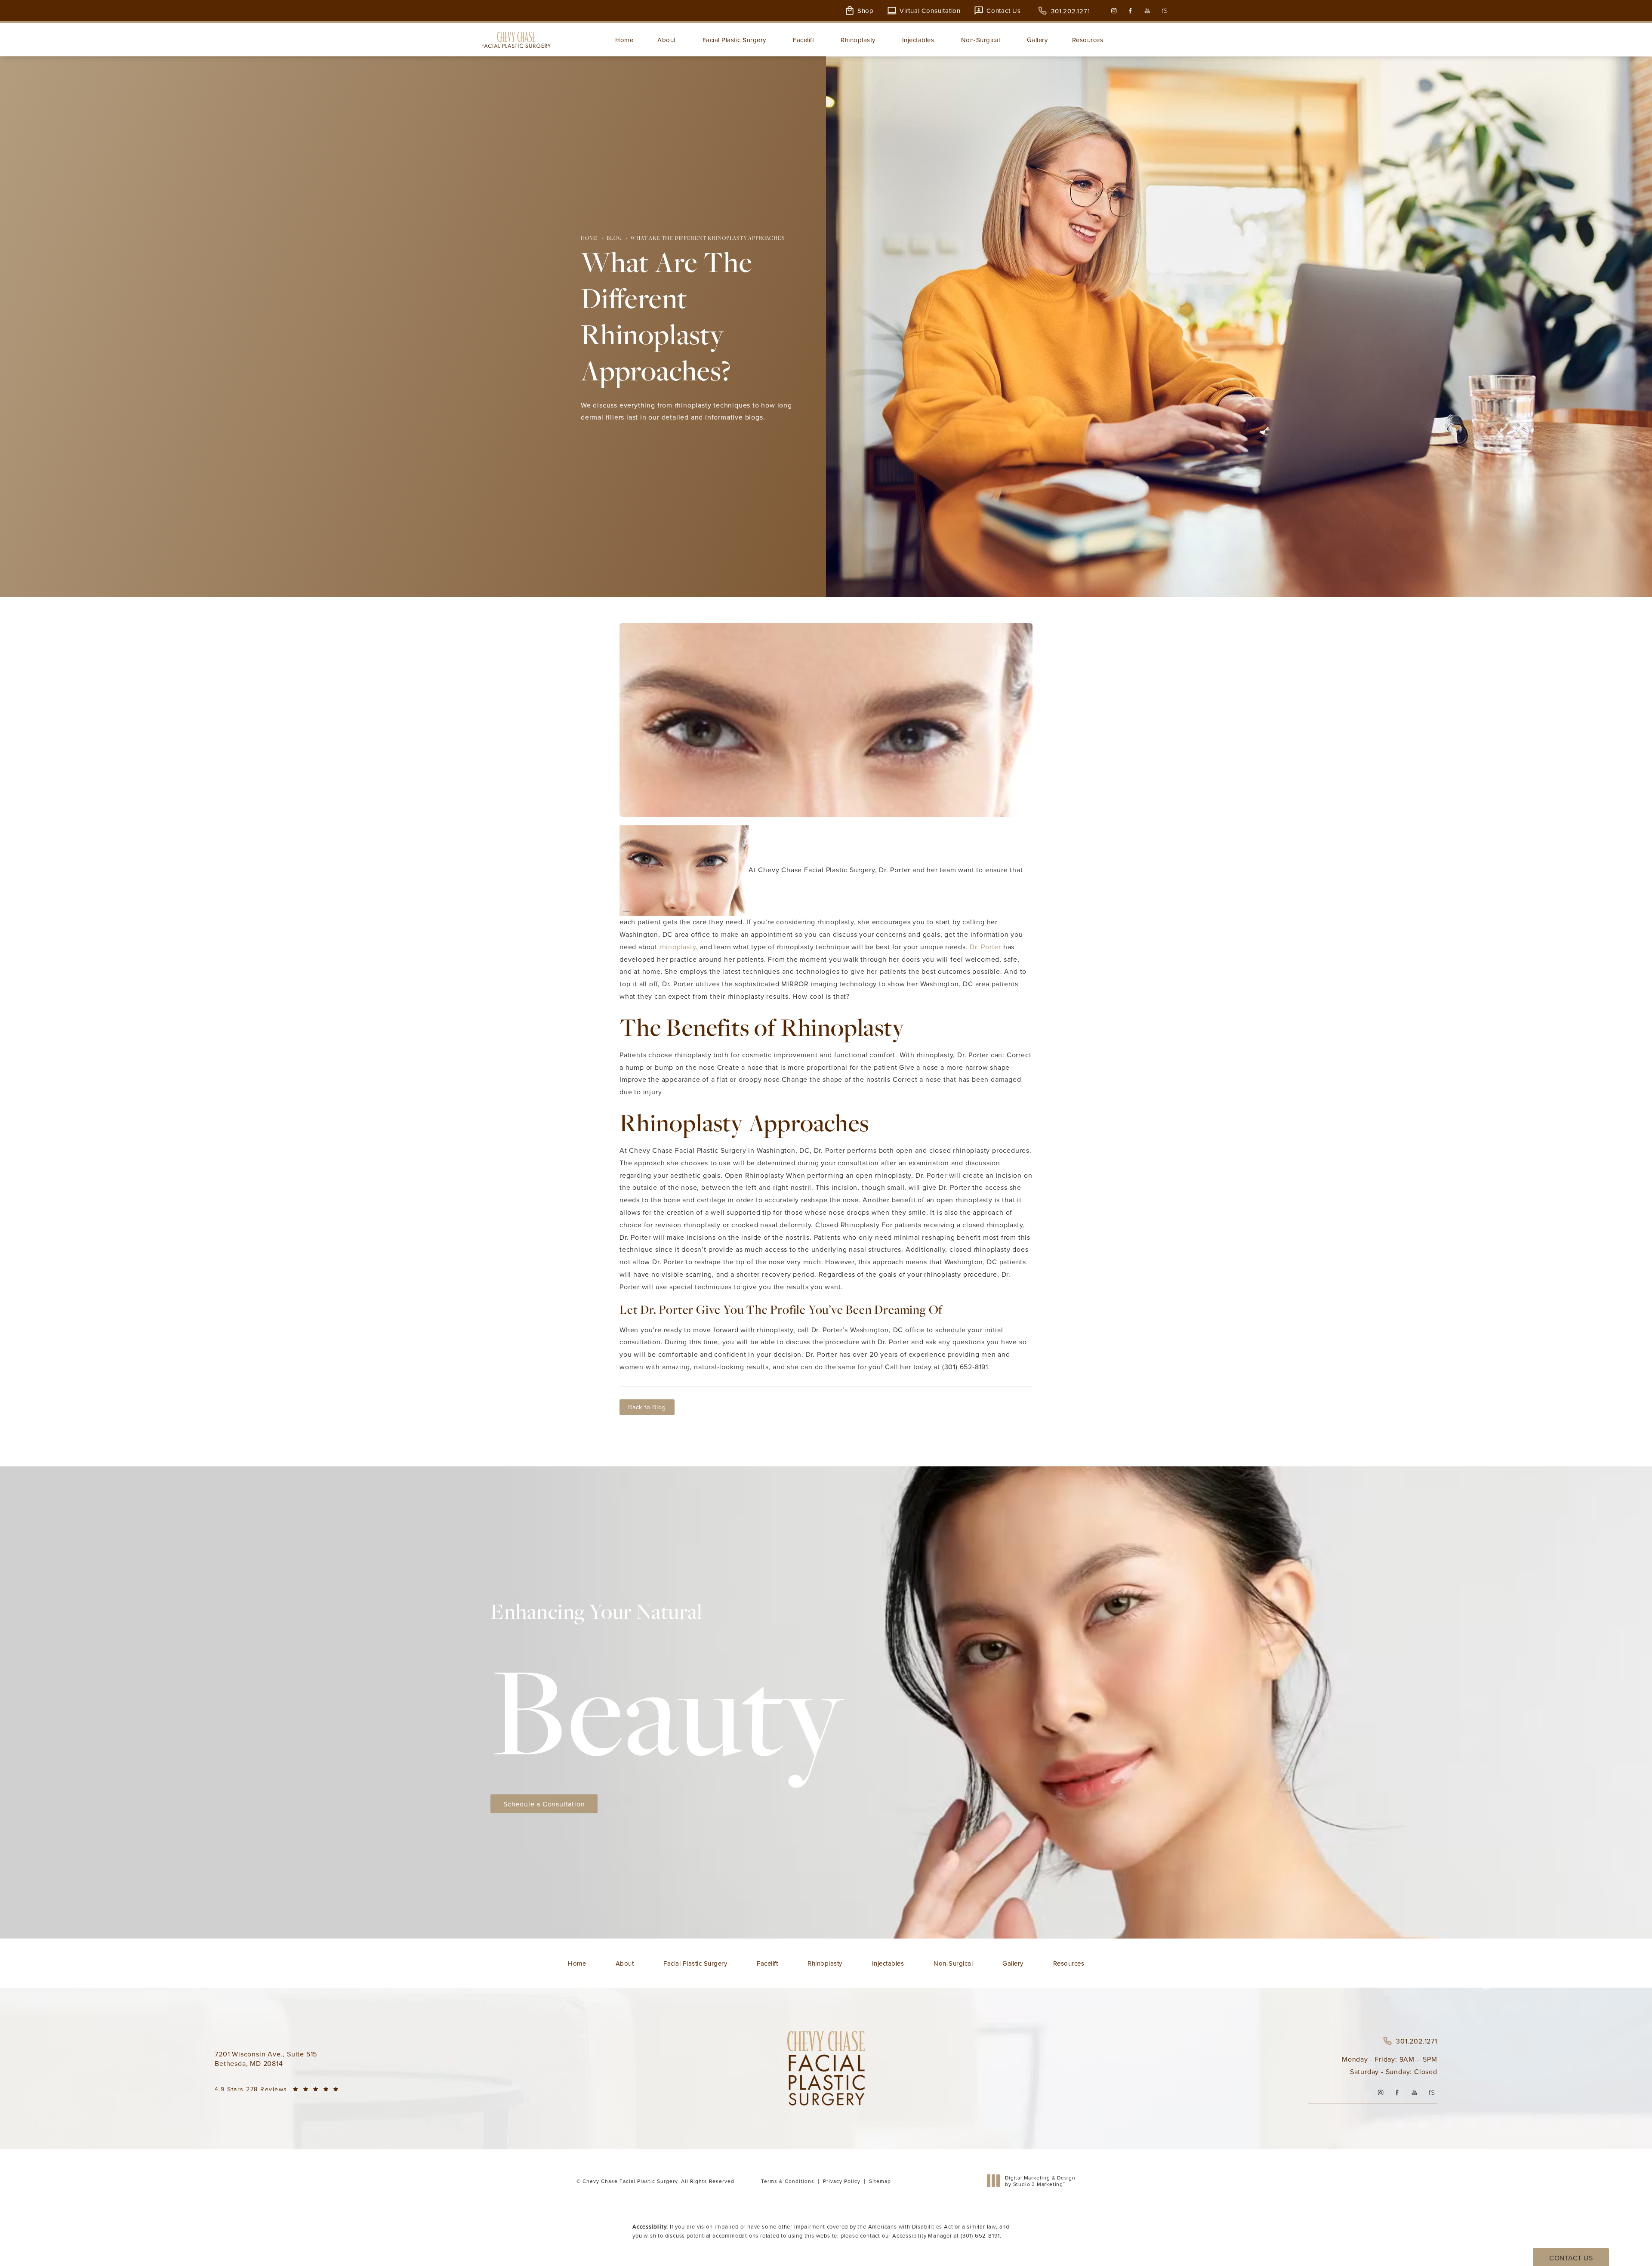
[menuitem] (1114, 11)
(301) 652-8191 (980, 2235)
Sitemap (880, 2181)
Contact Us (1004, 11)
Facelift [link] (803, 40)
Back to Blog (647, 1407)
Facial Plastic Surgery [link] (734, 40)
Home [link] (624, 40)
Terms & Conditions (788, 2181)
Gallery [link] (1037, 40)
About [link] (667, 40)
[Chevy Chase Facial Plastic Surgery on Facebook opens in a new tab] (1130, 11)
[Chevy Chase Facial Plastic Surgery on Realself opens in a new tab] (1164, 11)
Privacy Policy (842, 2181)
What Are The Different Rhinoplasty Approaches (707, 238)
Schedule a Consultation (544, 1804)
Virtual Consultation (930, 11)
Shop (866, 11)
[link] (1064, 11)
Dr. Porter (985, 947)
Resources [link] (1088, 40)
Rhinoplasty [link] (858, 40)
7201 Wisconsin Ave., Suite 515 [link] (266, 2059)
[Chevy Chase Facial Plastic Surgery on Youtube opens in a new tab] (1147, 11)
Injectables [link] (918, 40)
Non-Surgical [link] (981, 40)
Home (589, 238)
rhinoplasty (678, 947)
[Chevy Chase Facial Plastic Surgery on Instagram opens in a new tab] (1114, 11)
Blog (614, 238)
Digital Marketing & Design (1040, 2181)
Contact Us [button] (1571, 2258)
